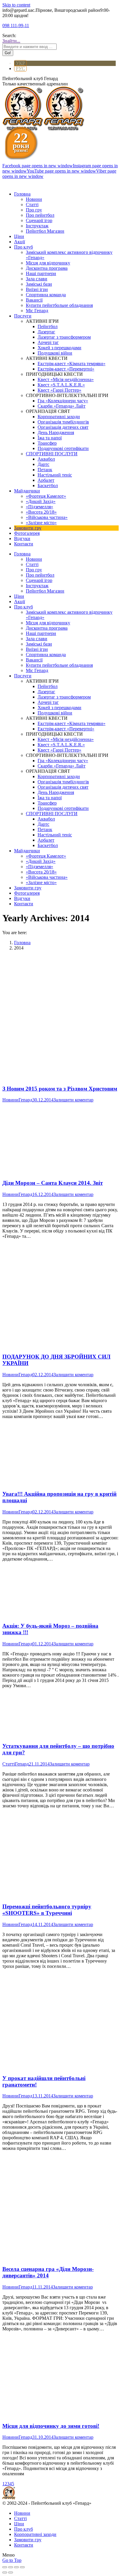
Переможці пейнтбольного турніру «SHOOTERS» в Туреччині (47, 1910)
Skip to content (16, 5)
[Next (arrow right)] (11, 2572)
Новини (10, 1100)
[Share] (11, 2567)
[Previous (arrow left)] (5, 2572)
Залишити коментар (73, 1100)
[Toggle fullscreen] (16, 2567)
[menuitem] (22, 194)
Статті (9, 1764)
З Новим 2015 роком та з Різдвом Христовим (60, 1089)
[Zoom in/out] (22, 2567)
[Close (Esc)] (5, 2567)
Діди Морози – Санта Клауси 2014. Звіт (53, 1183)
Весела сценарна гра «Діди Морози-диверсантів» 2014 (48, 2272)
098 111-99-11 (16, 25)
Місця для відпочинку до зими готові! (51, 2426)
